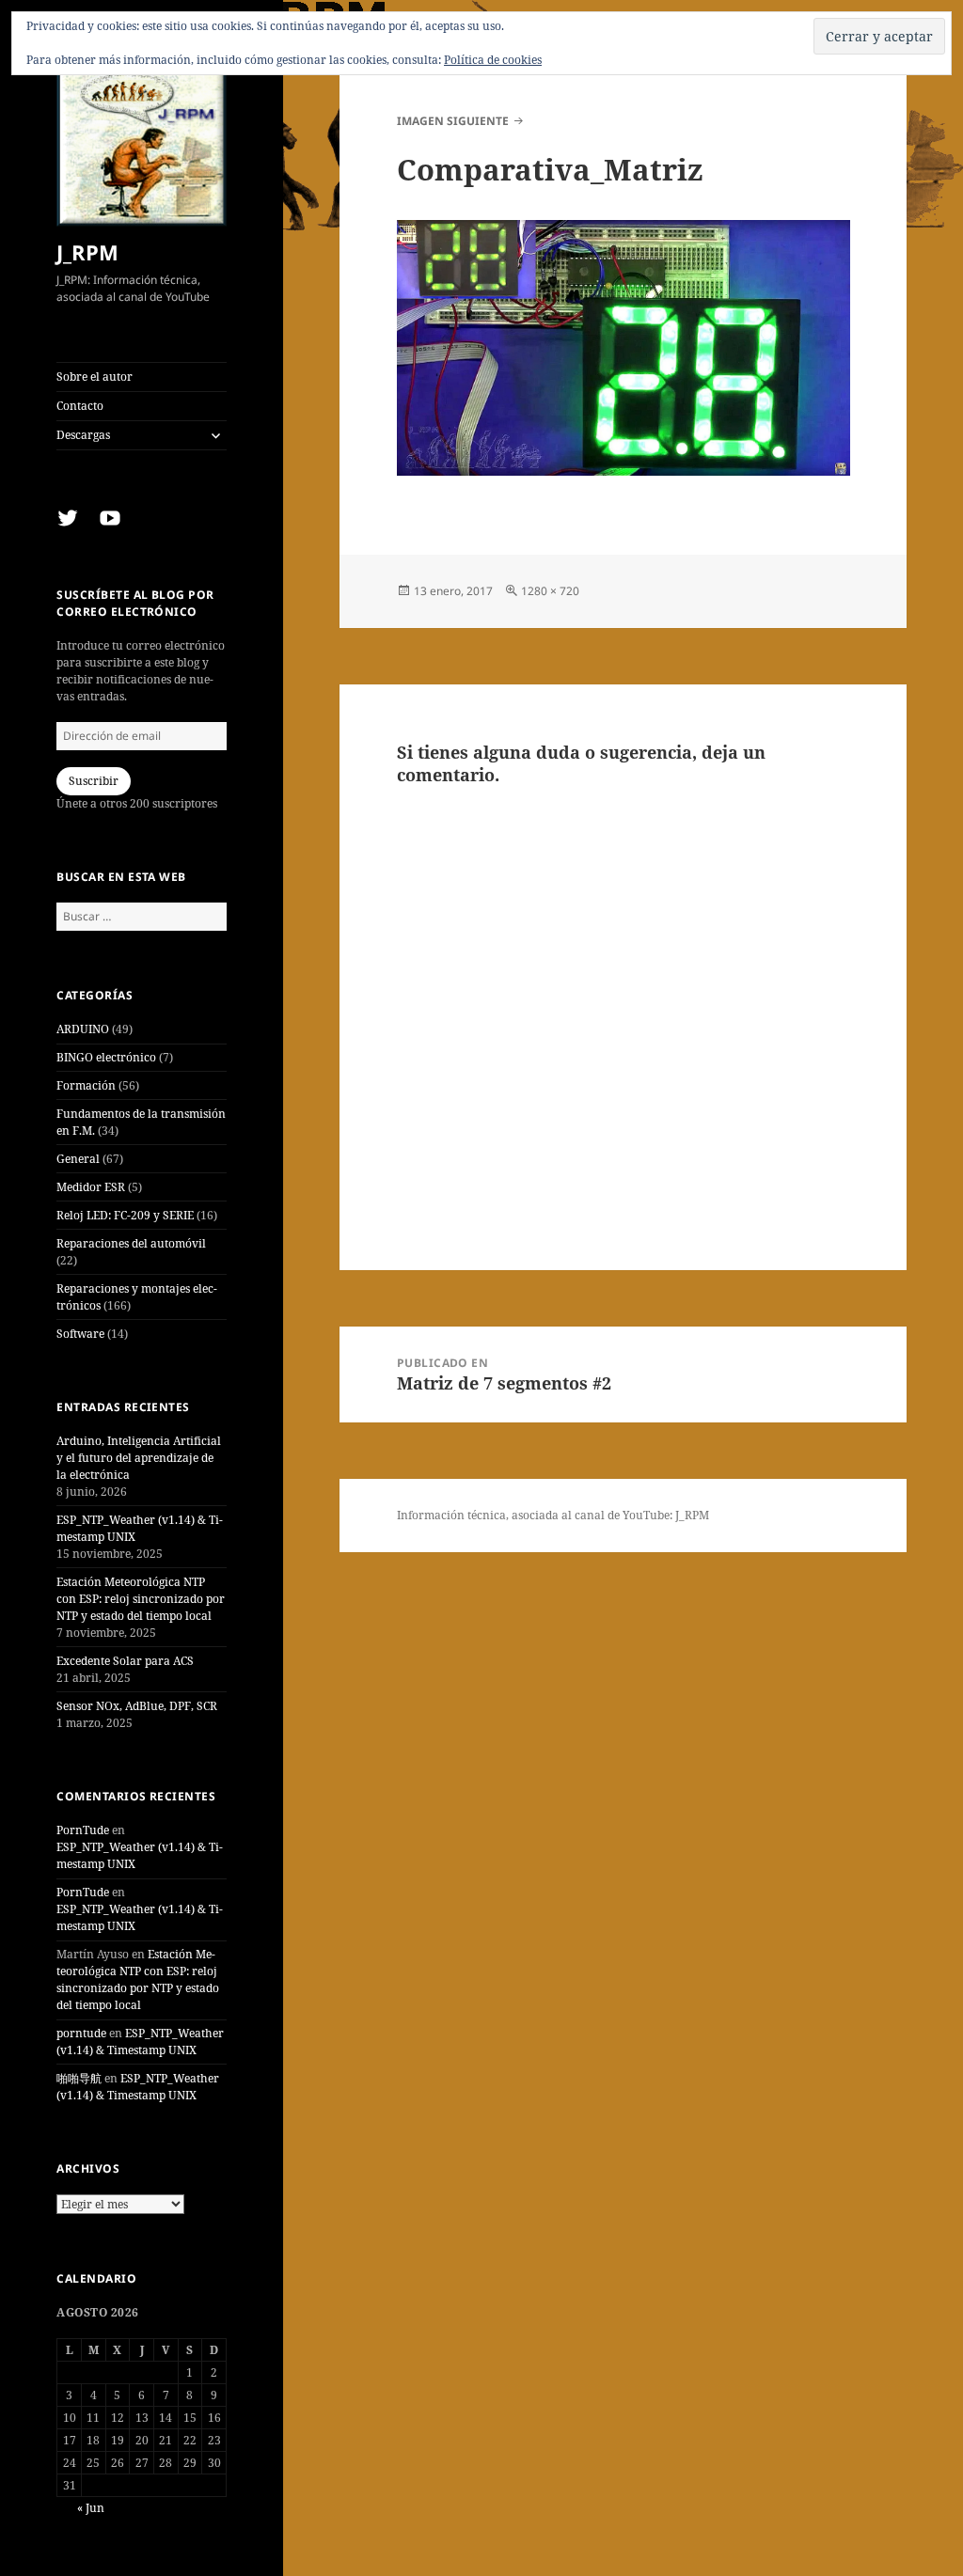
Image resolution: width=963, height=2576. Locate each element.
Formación (86, 1085)
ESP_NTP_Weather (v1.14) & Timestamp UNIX (140, 2042)
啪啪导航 (79, 2078)
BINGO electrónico (106, 1057)
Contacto (80, 406)
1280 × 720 (550, 591)
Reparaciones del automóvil (131, 1243)
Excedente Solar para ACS (125, 1661)
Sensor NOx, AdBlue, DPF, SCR (137, 1706)
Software (80, 1334)
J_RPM (87, 252)
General (78, 1159)
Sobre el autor (95, 377)
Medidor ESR (91, 1187)
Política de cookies (493, 60)
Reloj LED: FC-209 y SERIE (125, 1215)
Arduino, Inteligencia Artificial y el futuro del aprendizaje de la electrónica (139, 1458)
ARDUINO (83, 1029)
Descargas (83, 435)
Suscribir (94, 781)
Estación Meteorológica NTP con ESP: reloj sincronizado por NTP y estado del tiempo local (141, 1599)
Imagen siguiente (453, 121)
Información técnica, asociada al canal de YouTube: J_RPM (553, 1515)
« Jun (91, 2508)
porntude (81, 2033)
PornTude (83, 1830)
